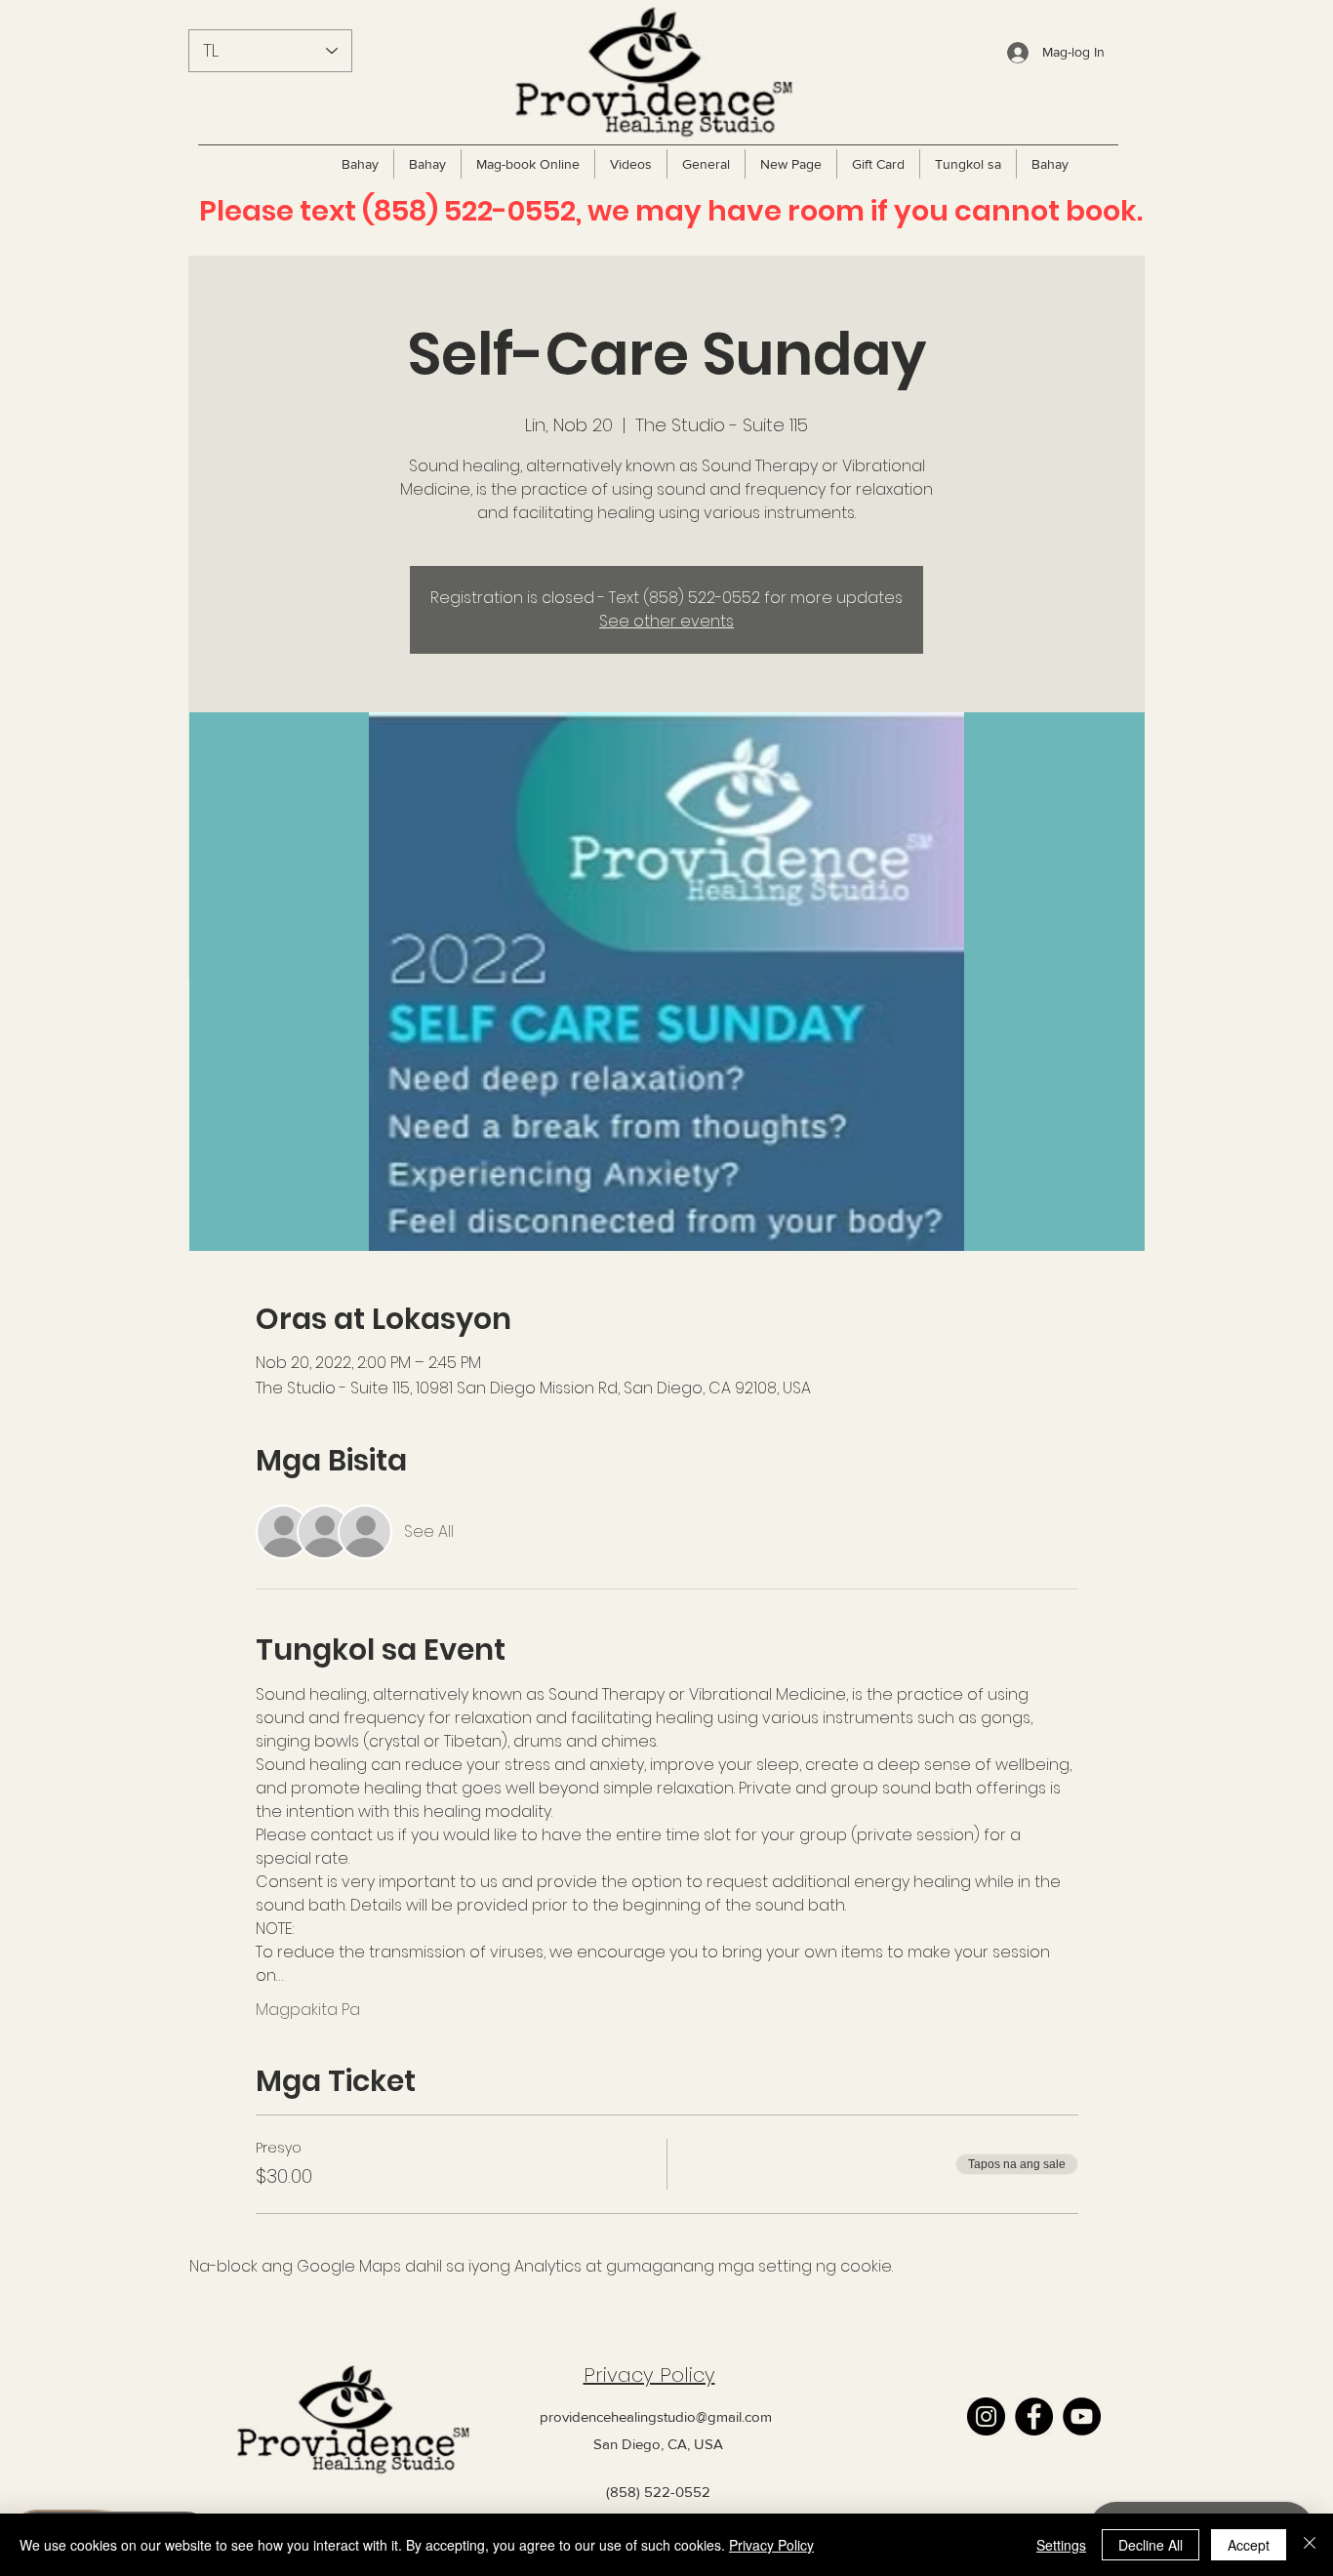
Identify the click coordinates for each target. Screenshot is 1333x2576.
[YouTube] (1082, 2416)
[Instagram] (986, 2416)
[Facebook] (1034, 2416)
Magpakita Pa (308, 2010)
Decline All (1151, 2545)
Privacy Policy (649, 2375)
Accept (1249, 2545)
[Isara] (1310, 2545)
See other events (666, 621)
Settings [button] (1061, 2545)
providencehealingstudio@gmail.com (656, 2416)
